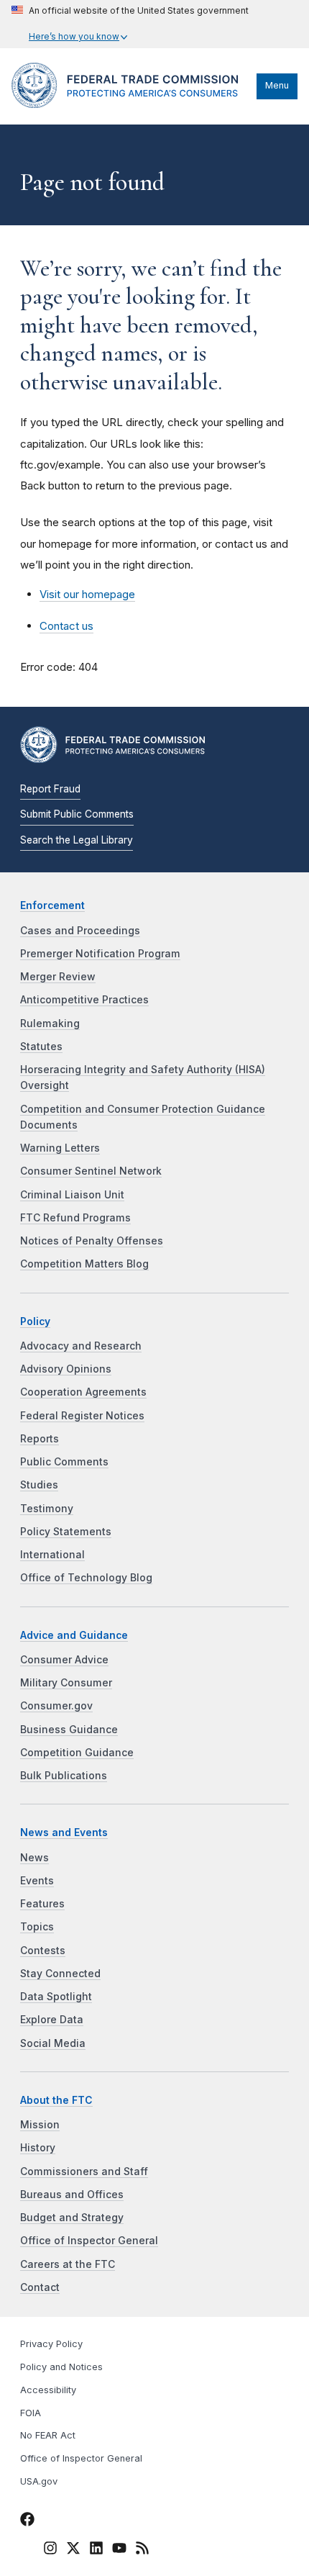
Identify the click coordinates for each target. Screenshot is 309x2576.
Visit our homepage (87, 594)
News (34, 1858)
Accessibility (48, 2390)
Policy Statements (66, 1532)
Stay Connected (60, 1974)
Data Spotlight (56, 1997)
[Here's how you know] (130, 24)
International (52, 1555)
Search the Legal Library (77, 840)
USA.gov (39, 2481)
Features (42, 1904)
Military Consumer (66, 1683)
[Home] (130, 104)
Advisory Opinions (66, 1369)
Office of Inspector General (89, 2241)
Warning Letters (60, 1148)
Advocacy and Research (81, 1346)
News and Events (64, 1832)
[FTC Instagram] (50, 2550)
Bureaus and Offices (72, 2195)
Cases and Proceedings (80, 931)
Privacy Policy (51, 2344)
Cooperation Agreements (83, 1392)
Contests (43, 1951)
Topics (37, 1927)
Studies (39, 1485)
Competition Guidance (77, 1753)
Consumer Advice (64, 1660)
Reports (40, 1439)
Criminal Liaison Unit (72, 1195)
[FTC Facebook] (27, 2521)
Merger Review (58, 977)
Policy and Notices (61, 2367)
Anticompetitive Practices (84, 1000)
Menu (277, 85)
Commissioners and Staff (84, 2171)
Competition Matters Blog (84, 1264)
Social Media (53, 2043)
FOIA (31, 2413)
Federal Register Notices (82, 1416)
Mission (40, 2125)
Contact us (66, 626)
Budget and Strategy (72, 2218)
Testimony (47, 1509)
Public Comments (64, 1462)
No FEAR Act (48, 2435)
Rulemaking (50, 1023)
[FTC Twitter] (73, 2547)
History (38, 2148)
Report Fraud (50, 789)
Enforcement (52, 905)
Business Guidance (69, 1730)
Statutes (41, 1047)
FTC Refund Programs (75, 1218)
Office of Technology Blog (86, 1578)
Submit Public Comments (77, 814)
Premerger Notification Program (100, 954)
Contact (40, 2287)
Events (37, 1881)
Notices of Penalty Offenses (92, 1241)
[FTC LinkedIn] (96, 2550)
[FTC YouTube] (119, 2550)
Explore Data (52, 2020)
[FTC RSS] (142, 2550)
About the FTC (56, 2100)
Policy (35, 1321)
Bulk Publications (64, 1776)
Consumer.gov (56, 1706)
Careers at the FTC (68, 2264)
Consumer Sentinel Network (91, 1171)
